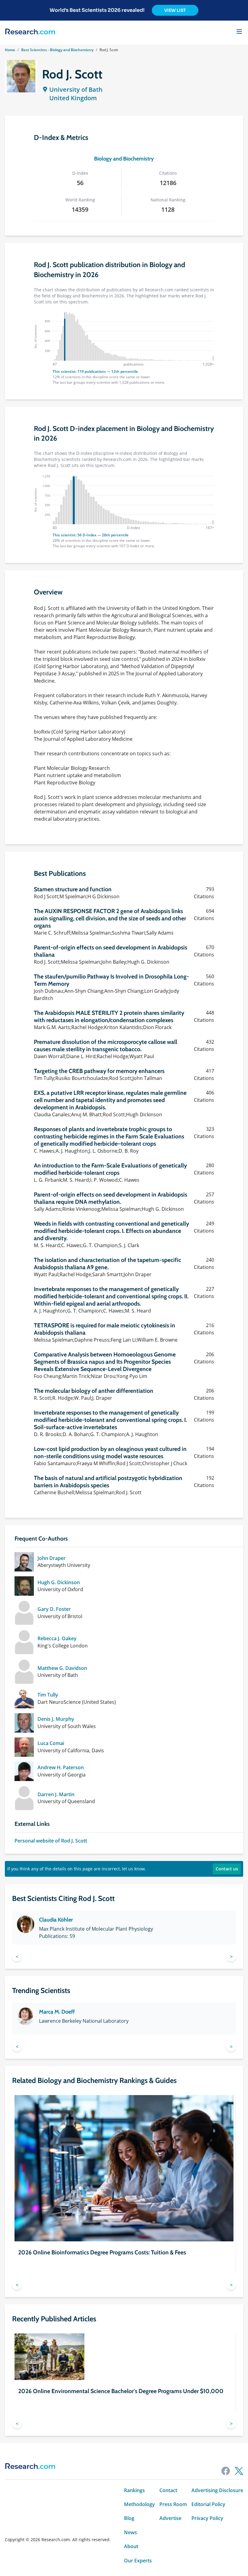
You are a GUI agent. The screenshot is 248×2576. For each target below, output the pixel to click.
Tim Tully (48, 1695)
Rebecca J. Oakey (57, 1638)
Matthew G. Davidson (62, 1668)
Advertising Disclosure (217, 2490)
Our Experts (138, 2561)
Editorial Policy (208, 2504)
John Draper (52, 1558)
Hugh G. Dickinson (59, 1582)
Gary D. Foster (54, 1609)
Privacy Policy (207, 2518)
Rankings (134, 2490)
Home (10, 50)
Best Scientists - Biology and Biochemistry (57, 50)
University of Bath (76, 89)
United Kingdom (73, 98)
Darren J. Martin (56, 1794)
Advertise (170, 2518)
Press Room (173, 2504)
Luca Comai (51, 1743)
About (131, 2546)
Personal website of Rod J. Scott (51, 1841)
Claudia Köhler (56, 1920)
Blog (129, 2518)
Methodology (139, 2504)
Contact (168, 2490)
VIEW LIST (175, 10)
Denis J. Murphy (56, 1719)
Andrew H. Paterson (61, 1767)
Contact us (227, 1869)
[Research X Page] (239, 2471)
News (131, 2532)
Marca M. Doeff (57, 2012)
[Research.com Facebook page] (226, 2471)
